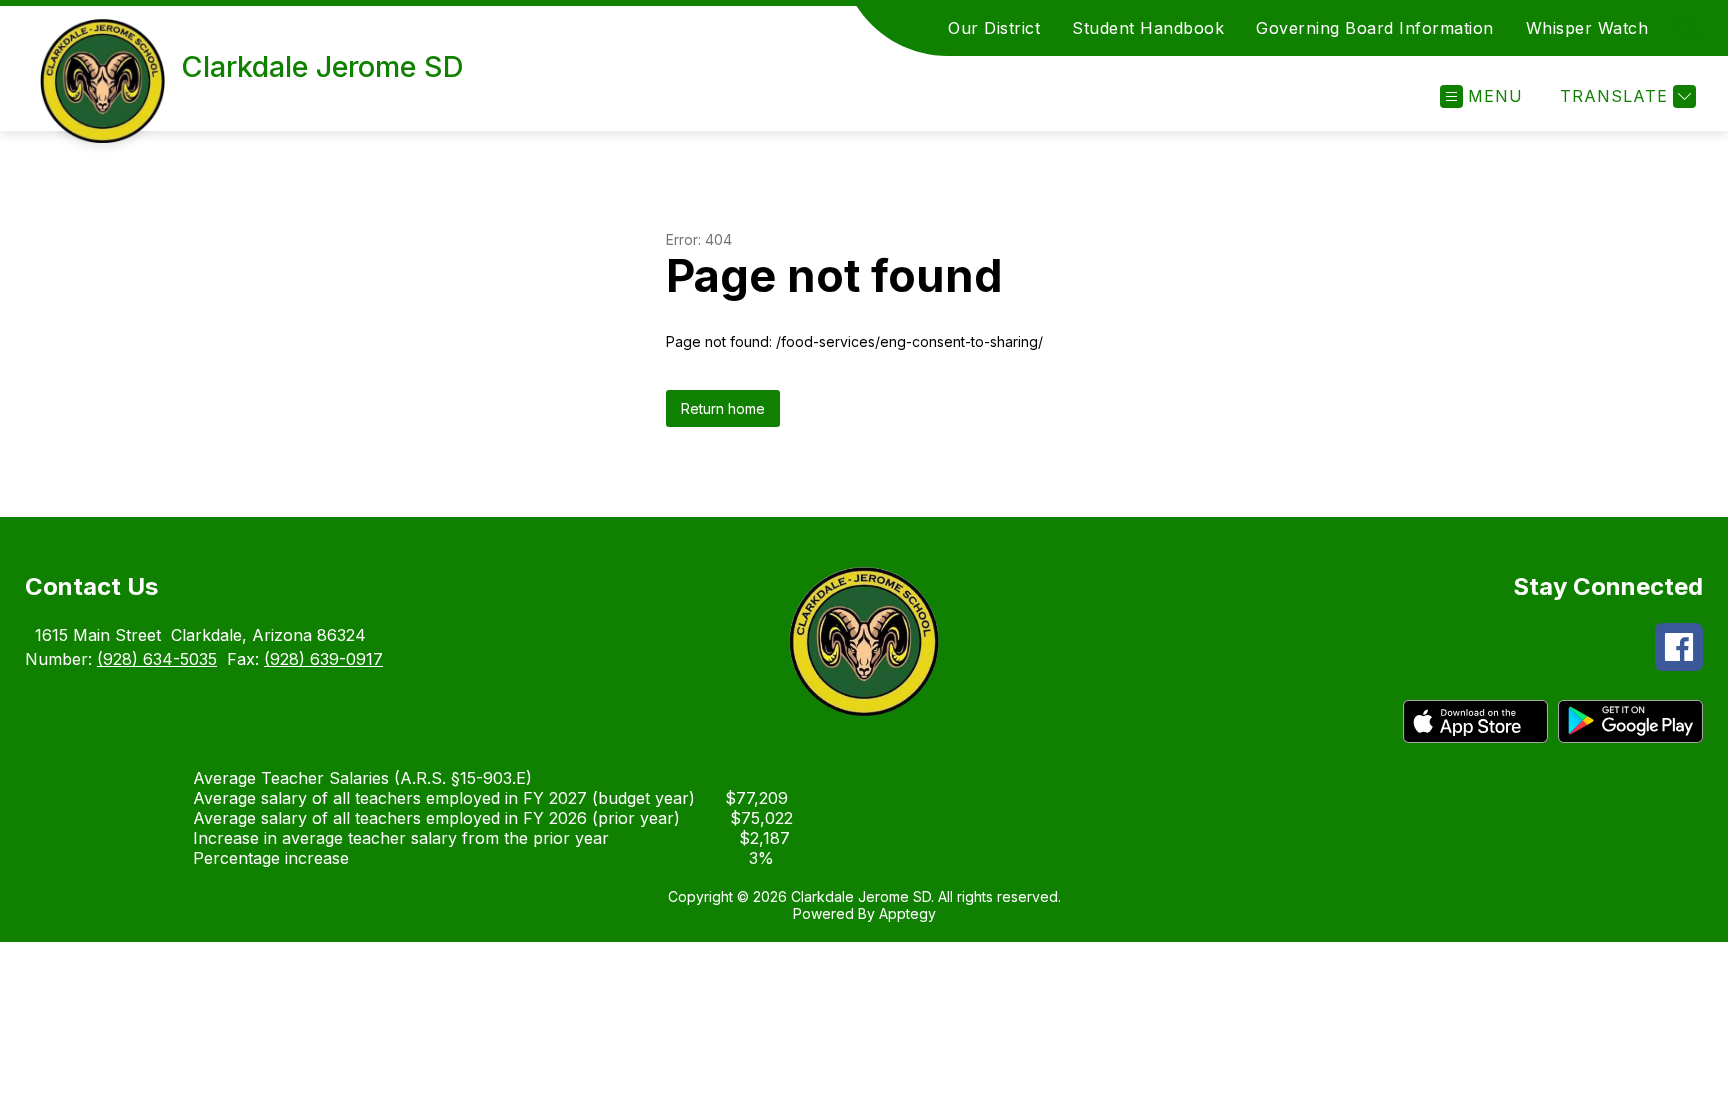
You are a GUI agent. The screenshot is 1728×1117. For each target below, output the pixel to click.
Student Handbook (1148, 28)
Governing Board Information (1375, 28)
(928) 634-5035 (157, 659)
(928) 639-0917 (323, 659)
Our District (994, 28)
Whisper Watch (1587, 28)
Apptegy (907, 913)
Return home (723, 408)
